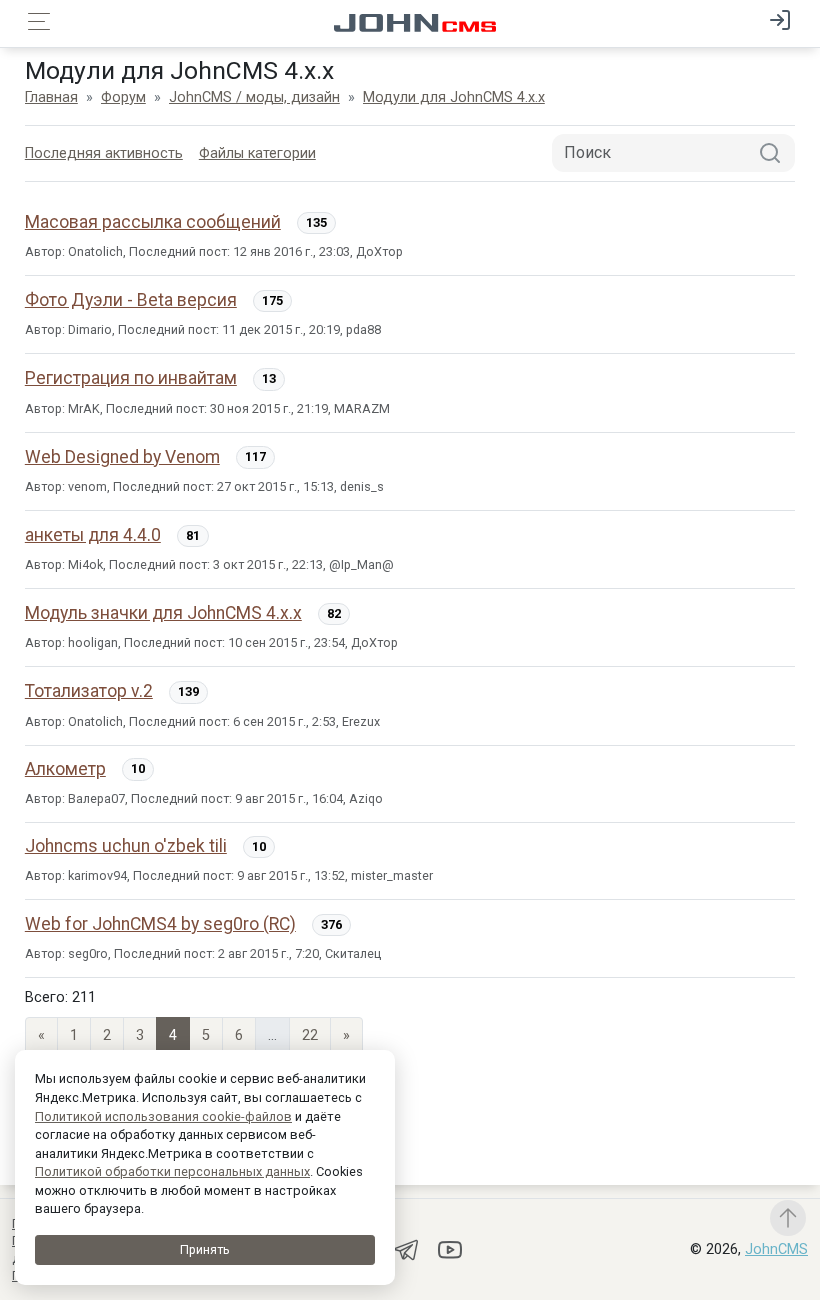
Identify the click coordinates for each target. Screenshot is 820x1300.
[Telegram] (408, 1248)
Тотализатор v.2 (89, 691)
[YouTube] (450, 1248)
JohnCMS (776, 1249)
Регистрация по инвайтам (131, 378)
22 (310, 1035)
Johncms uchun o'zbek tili (126, 846)
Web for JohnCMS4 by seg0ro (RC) (160, 924)
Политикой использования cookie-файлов (163, 1116)
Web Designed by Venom (122, 457)
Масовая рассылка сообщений (153, 222)
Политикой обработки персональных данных (172, 1171)
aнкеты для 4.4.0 (93, 535)
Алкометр (65, 769)
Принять (205, 1249)
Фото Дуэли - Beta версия (131, 300)
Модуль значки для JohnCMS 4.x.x (163, 613)
